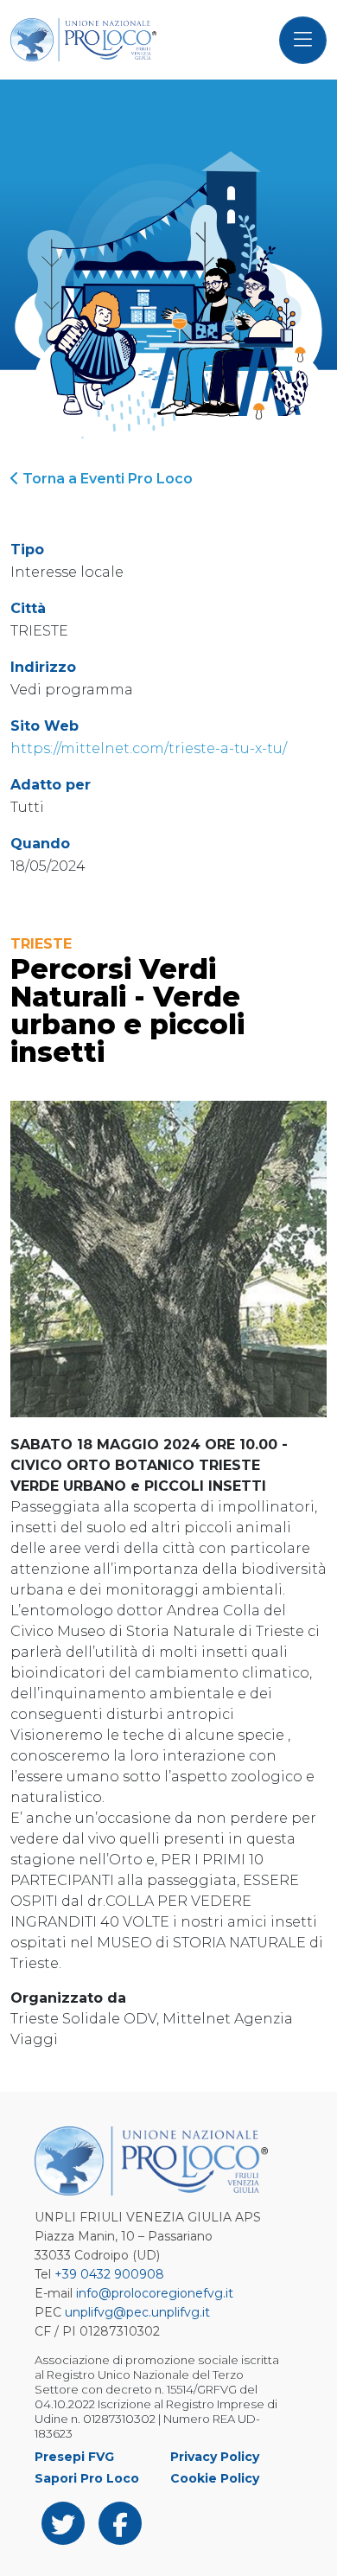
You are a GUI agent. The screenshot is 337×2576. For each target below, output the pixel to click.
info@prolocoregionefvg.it (155, 2293)
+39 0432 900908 (109, 2274)
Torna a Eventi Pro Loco (106, 479)
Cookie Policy (215, 2478)
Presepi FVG (74, 2457)
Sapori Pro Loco (87, 2478)
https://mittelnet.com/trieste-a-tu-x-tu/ (149, 748)
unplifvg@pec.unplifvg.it (137, 2312)
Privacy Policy (215, 2457)
